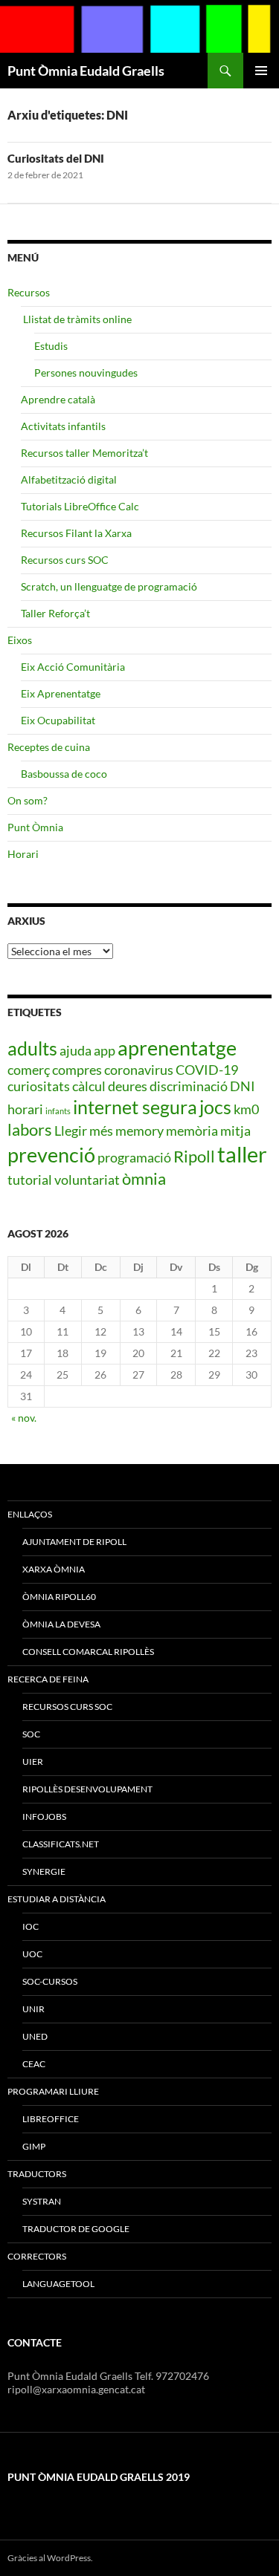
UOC (32, 1954)
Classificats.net (61, 1844)
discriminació (189, 1086)
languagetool (58, 2284)
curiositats (39, 1086)
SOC (31, 1734)
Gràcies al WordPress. (50, 2558)
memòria (192, 1131)
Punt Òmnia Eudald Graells (86, 71)
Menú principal (261, 71)
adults (32, 1048)
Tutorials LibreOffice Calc (80, 506)
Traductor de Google (76, 2229)
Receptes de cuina (49, 747)
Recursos (29, 292)
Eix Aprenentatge (61, 693)
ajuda (76, 1050)
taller (242, 1154)
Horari (23, 854)
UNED (35, 2036)
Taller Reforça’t (55, 613)
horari (25, 1109)
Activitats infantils (63, 426)
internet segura (135, 1107)
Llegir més (84, 1131)
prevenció (51, 1155)
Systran (42, 2201)
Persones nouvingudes (86, 373)
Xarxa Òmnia (54, 1569)
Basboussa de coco (64, 774)
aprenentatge (177, 1048)
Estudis (51, 346)
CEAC (34, 2064)
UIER (33, 1762)
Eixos (20, 640)
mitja (235, 1131)
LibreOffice (51, 2119)
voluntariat (87, 1180)
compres (77, 1070)
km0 (246, 1109)
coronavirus (139, 1070)
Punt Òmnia (35, 827)
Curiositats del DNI (56, 158)
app (105, 1050)
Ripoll (194, 1156)
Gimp (34, 2146)
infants (58, 1111)
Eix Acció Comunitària (73, 667)
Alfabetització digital (69, 479)
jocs (215, 1107)
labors (30, 1129)
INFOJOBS (44, 1816)
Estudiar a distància (57, 1899)
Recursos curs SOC (65, 560)
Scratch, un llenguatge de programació (109, 586)
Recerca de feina (48, 1679)
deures (128, 1086)
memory (139, 1131)
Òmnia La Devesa (61, 1624)
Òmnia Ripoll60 (59, 1597)
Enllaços (30, 1514)
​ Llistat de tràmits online (76, 319)
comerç (29, 1070)
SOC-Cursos (50, 1981)
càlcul (89, 1086)
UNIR (33, 2009)
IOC (31, 1926)
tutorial (30, 1180)
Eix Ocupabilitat (58, 720)
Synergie (44, 1871)
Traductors (37, 2174)
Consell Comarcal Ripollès (88, 1652)
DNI (243, 1086)
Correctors (37, 2256)
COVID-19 (207, 1070)
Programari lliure (53, 2091)
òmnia (144, 1178)
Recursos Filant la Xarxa (76, 533)
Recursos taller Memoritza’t (84, 453)
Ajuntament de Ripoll (74, 1542)
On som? (28, 800)
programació (134, 1157)
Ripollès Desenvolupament (87, 1789)
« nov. (24, 1418)
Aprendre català (58, 399)
